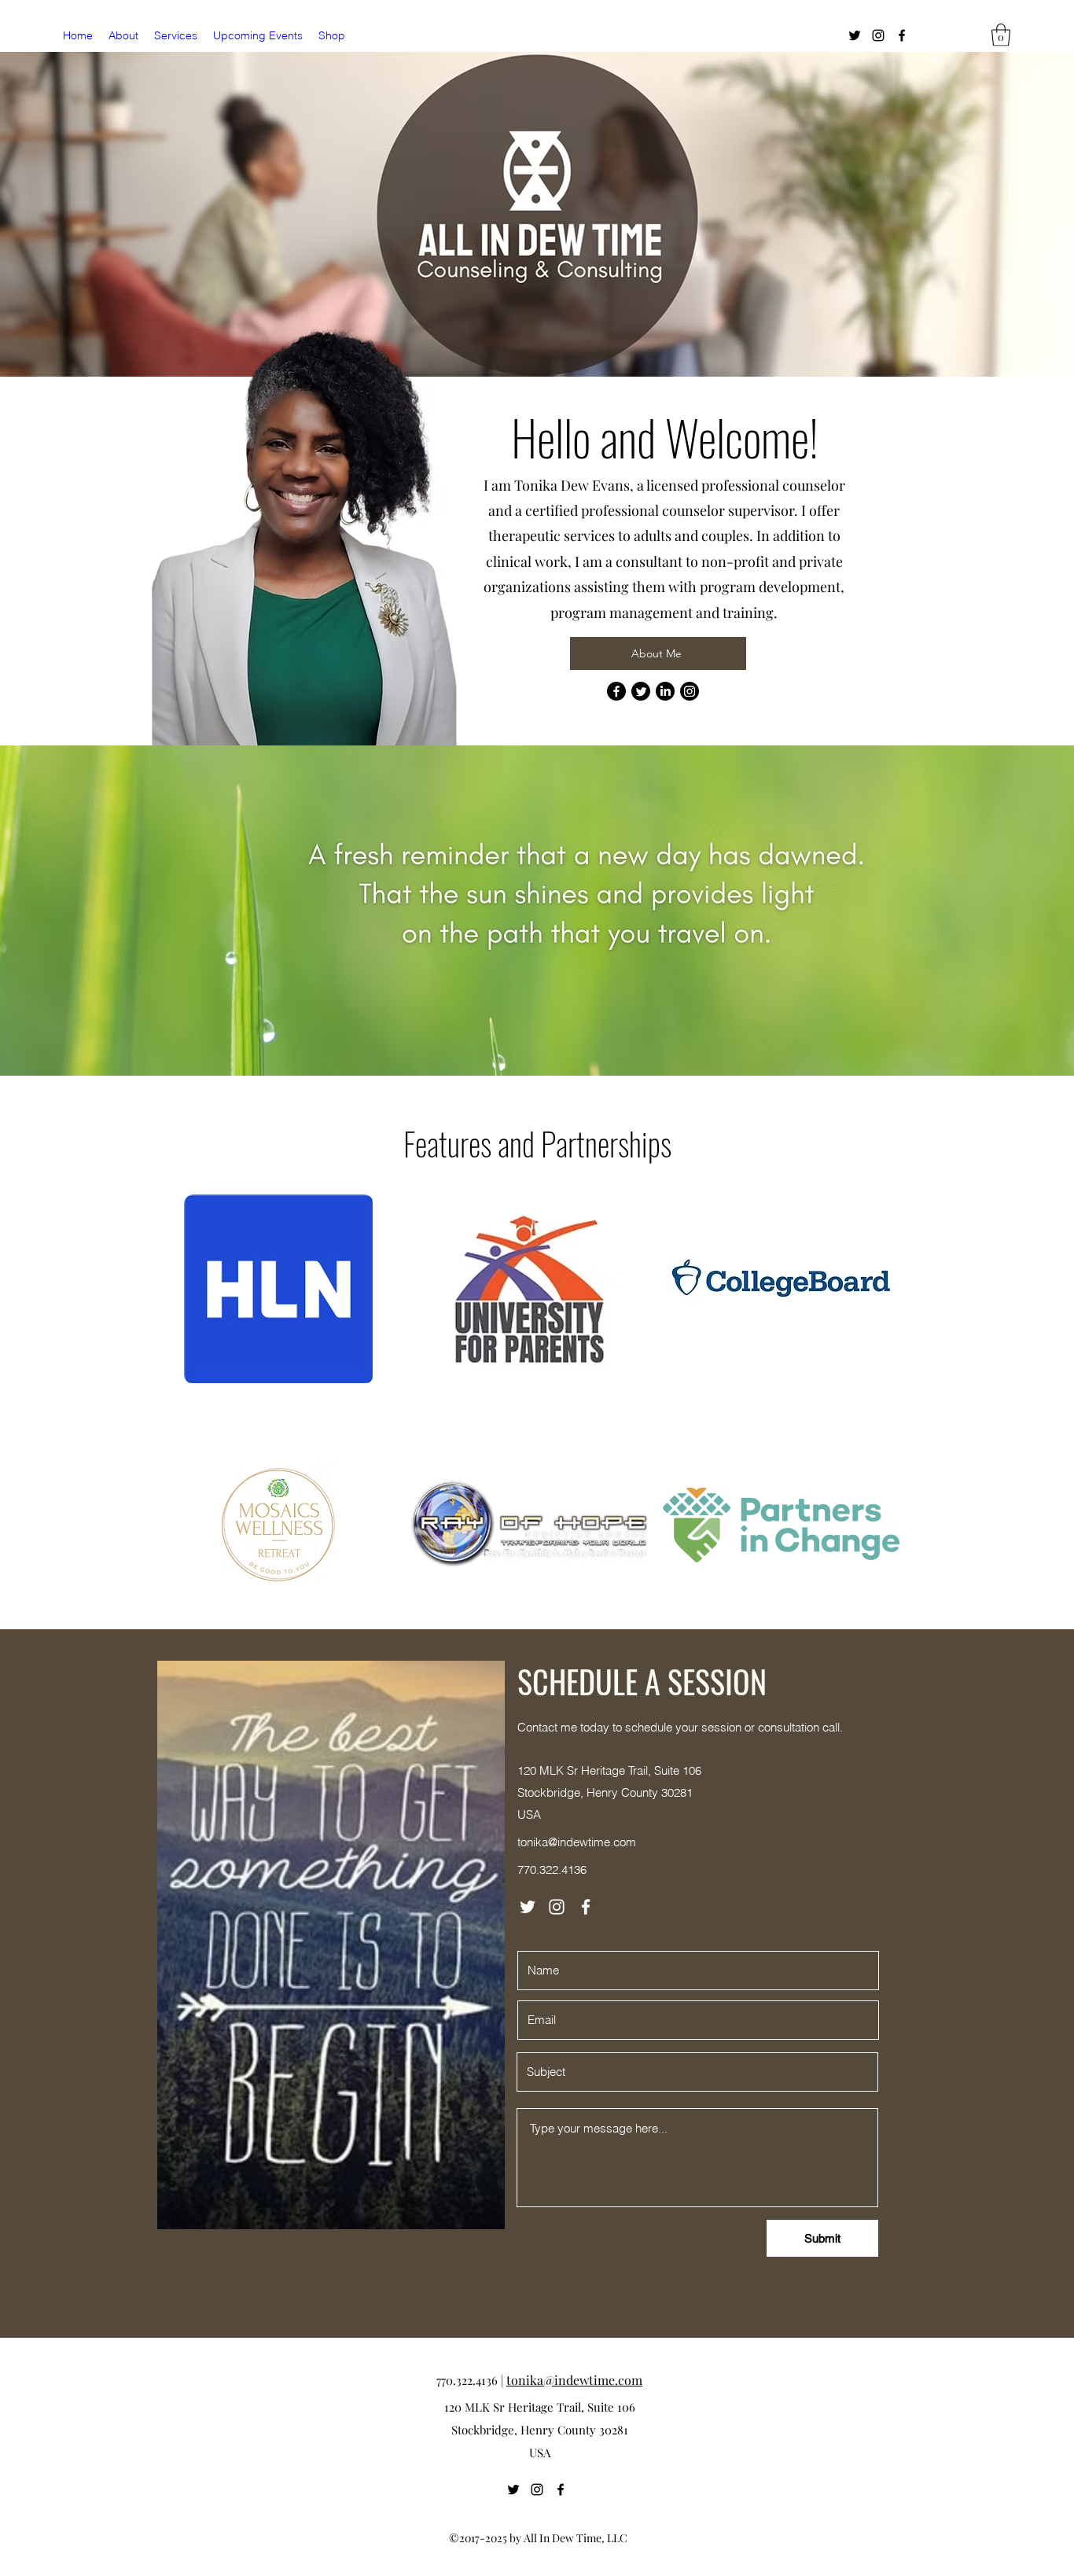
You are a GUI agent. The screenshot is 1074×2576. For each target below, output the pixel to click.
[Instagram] (878, 35)
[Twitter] (855, 35)
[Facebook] (902, 35)
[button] (1001, 35)
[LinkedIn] (665, 691)
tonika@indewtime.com (577, 1842)
